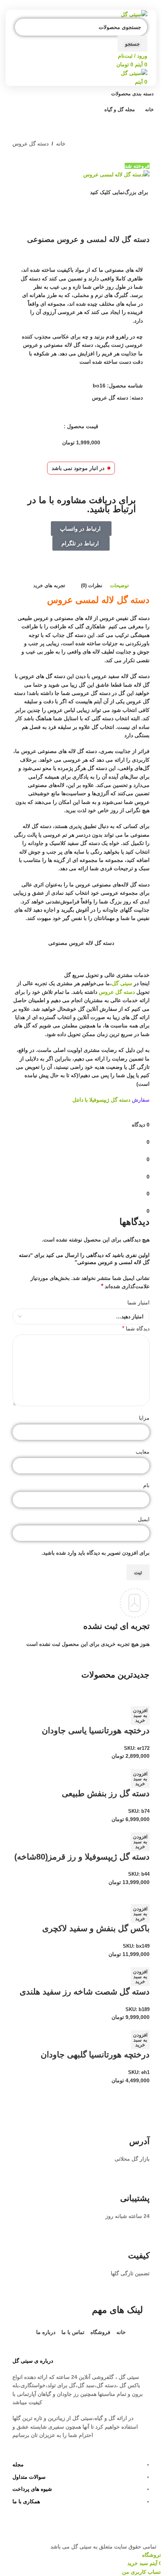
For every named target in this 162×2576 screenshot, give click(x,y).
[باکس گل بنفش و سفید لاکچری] (112, 1891)
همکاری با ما (26, 2501)
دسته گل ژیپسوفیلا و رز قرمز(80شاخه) (82, 1857)
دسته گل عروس (31, 144)
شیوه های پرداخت (32, 2489)
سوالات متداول (29, 2477)
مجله (18, 2464)
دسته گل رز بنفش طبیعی (106, 1793)
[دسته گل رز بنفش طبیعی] (118, 1765)
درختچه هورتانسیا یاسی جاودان (96, 1730)
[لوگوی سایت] (134, 14)
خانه (61, 144)
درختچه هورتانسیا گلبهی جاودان (95, 2055)
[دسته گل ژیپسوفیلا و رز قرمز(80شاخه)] (114, 1828)
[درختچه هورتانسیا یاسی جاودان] (121, 1693)
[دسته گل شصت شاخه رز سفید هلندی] (112, 1962)
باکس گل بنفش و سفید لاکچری (96, 1928)
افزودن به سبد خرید (140, 1715)
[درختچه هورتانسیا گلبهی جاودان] (112, 2026)
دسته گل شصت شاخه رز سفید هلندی (85, 1992)
